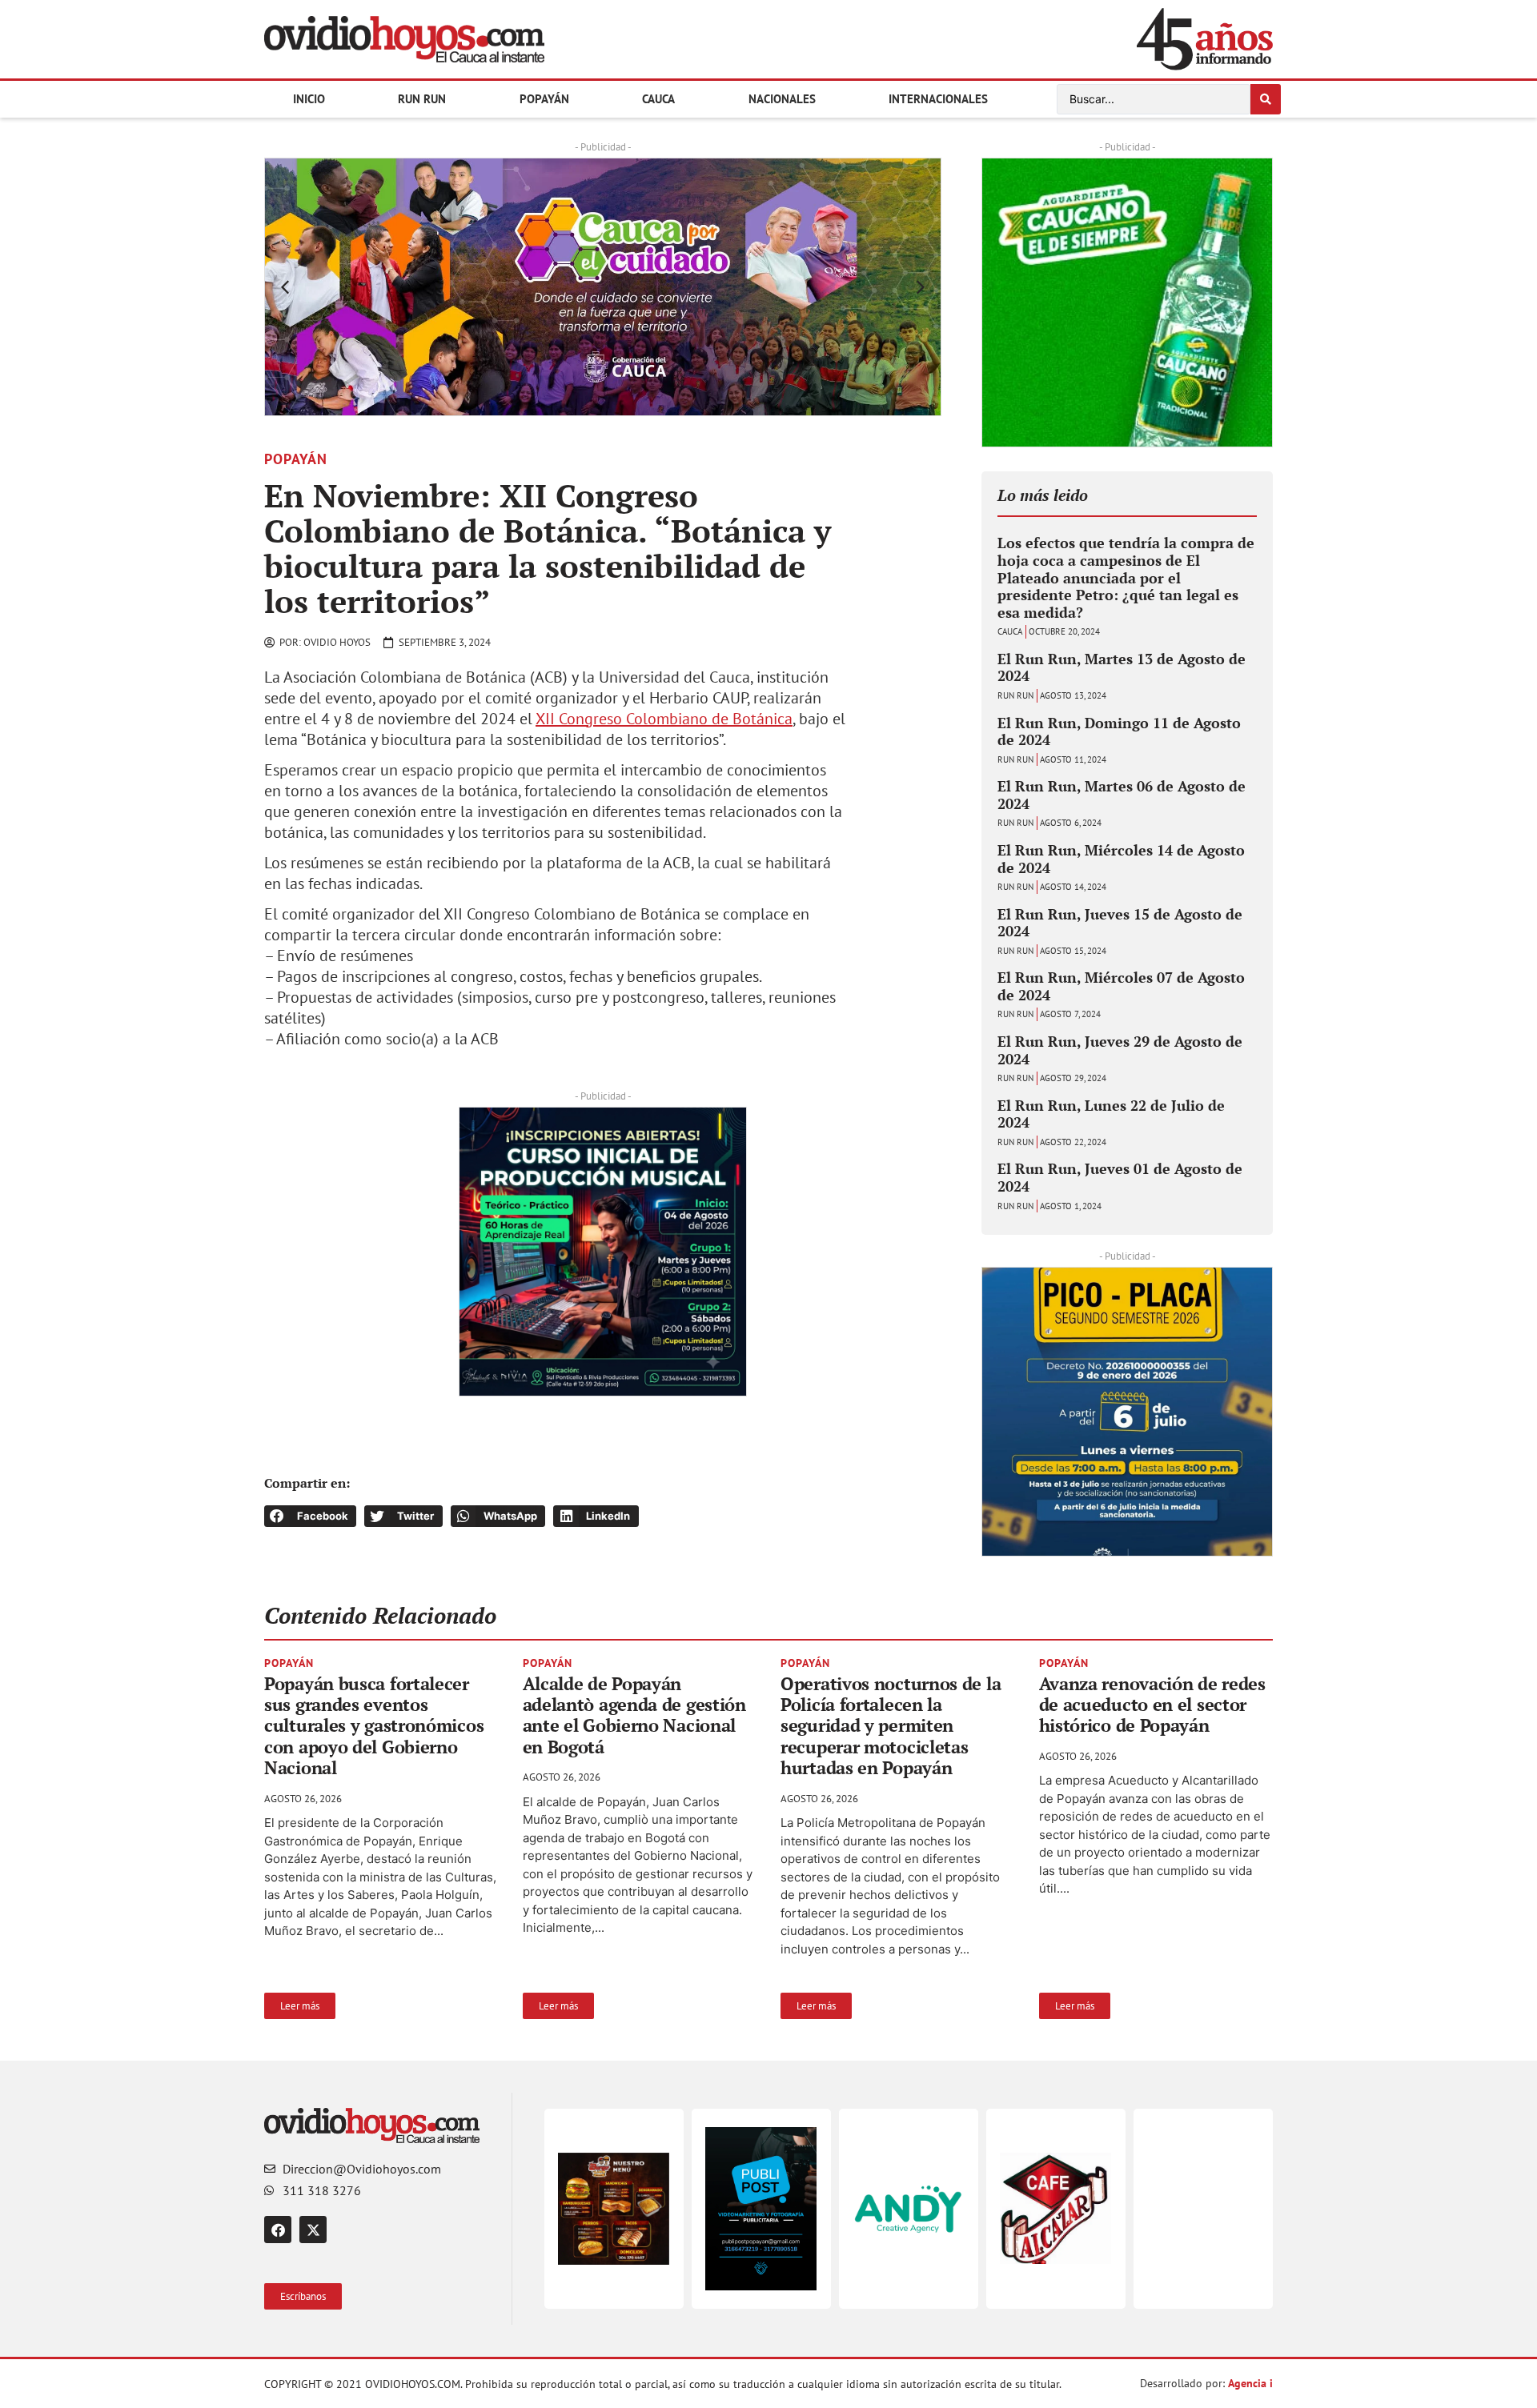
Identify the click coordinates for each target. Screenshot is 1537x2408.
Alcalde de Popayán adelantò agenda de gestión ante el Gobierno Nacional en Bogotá (634, 1715)
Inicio (309, 99)
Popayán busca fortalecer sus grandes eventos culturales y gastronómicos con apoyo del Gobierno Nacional (374, 1726)
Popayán (544, 99)
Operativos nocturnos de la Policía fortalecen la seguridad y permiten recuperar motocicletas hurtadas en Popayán (891, 1726)
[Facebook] (278, 2230)
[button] (285, 287)
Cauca (658, 99)
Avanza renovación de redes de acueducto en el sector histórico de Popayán (1152, 1705)
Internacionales (938, 99)
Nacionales (782, 99)
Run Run (422, 99)
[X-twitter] (313, 2230)
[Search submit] (1266, 99)
